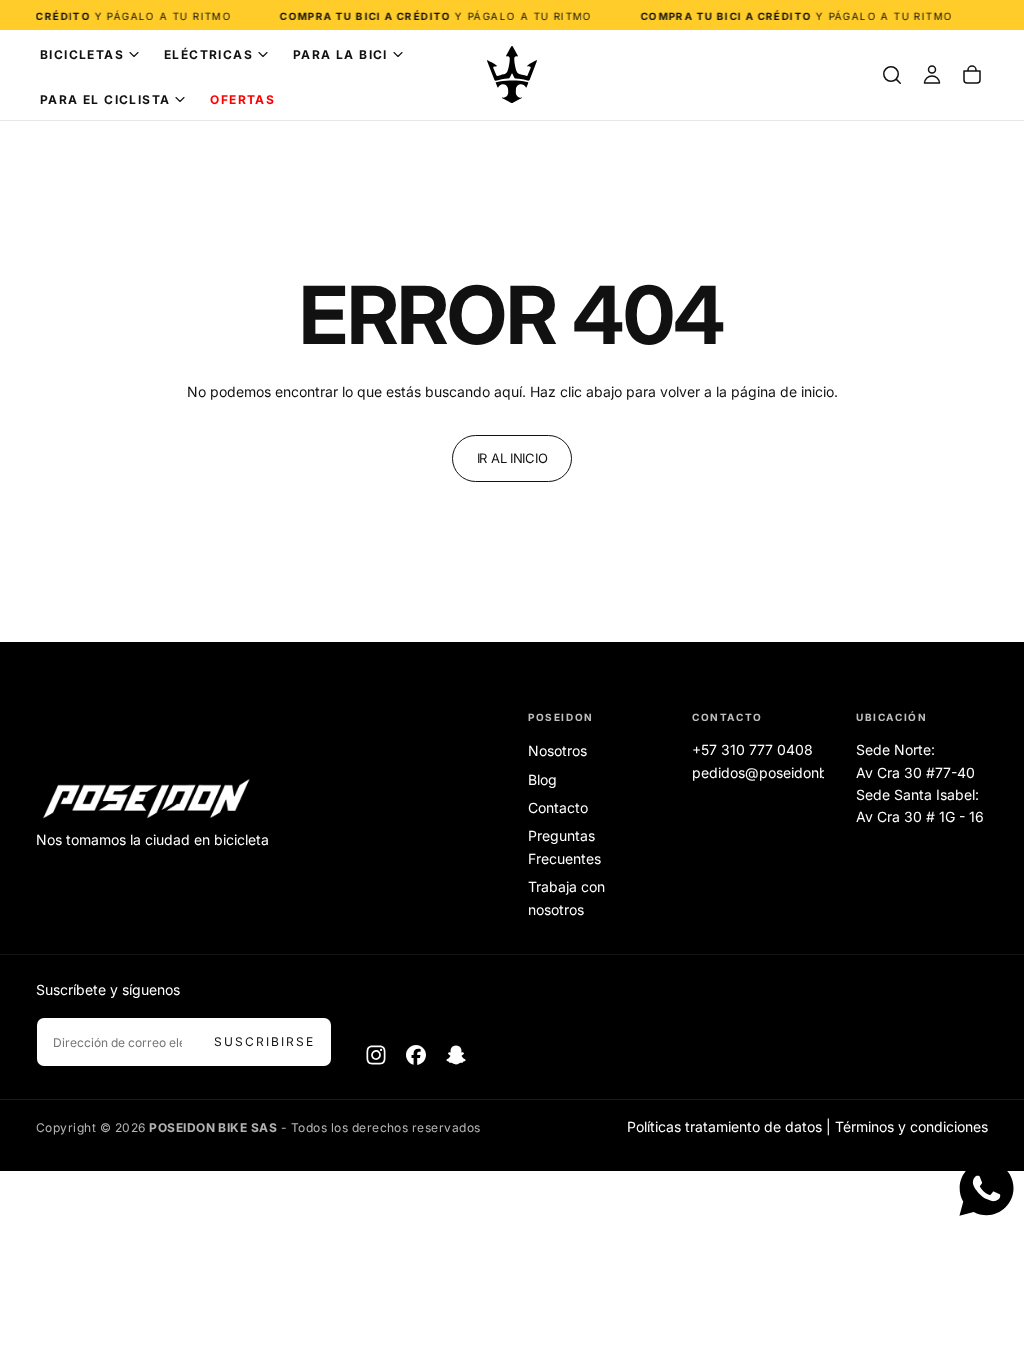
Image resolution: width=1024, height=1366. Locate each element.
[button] (892, 75)
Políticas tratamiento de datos (724, 1126)
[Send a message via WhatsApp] (986, 1188)
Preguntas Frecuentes (564, 846)
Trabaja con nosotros (566, 897)
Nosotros (557, 750)
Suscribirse (264, 1041)
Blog (542, 779)
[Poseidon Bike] (146, 800)
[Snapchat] (456, 1055)
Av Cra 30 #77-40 (915, 772)
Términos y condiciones (911, 1126)
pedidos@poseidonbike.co (779, 772)
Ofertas (242, 99)
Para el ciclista (105, 99)
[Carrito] (972, 75)
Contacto (558, 807)
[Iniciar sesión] (932, 75)
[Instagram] (376, 1055)
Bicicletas (82, 54)
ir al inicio (512, 458)
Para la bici (340, 54)
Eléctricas (208, 54)
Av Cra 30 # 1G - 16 (920, 816)
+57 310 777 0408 (752, 749)
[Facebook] (416, 1055)
